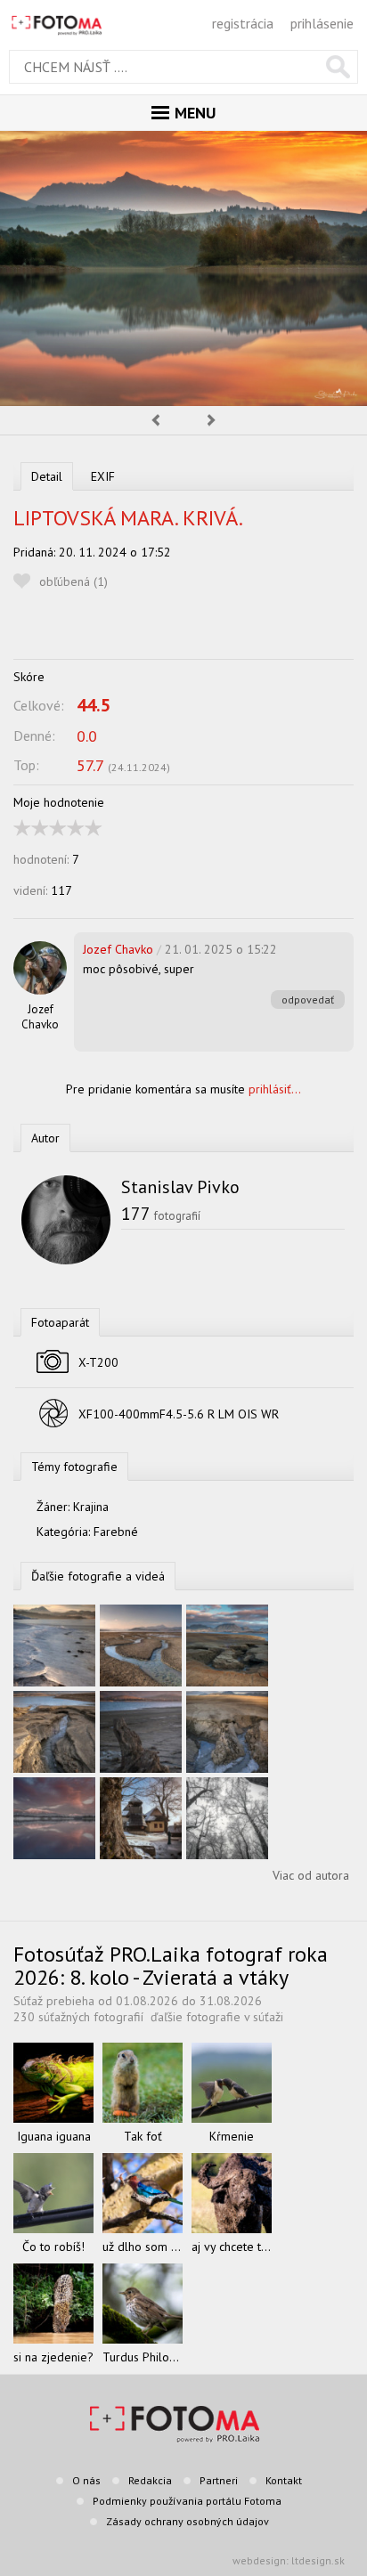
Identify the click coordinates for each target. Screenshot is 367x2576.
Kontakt (284, 2480)
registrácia (243, 23)
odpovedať (308, 1000)
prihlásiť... (275, 1089)
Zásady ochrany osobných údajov (188, 2521)
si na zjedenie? (53, 2357)
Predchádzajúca (155, 420)
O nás (86, 2480)
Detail (47, 476)
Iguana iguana (54, 2136)
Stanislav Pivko (180, 1187)
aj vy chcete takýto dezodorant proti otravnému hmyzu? (232, 2247)
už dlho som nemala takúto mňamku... (143, 2247)
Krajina (91, 1507)
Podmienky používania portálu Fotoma (187, 2501)
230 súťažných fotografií (78, 2017)
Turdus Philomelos (143, 2357)
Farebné (116, 1532)
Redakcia (150, 2480)
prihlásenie (322, 23)
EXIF (103, 476)
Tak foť (143, 2136)
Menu (195, 113)
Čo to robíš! (53, 2247)
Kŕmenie (232, 2136)
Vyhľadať (338, 67)
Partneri (219, 2480)
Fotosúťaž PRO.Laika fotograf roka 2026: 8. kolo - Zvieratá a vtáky (171, 1966)
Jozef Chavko (40, 1017)
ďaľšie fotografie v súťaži (217, 2017)
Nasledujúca (212, 420)
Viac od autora (311, 1875)
